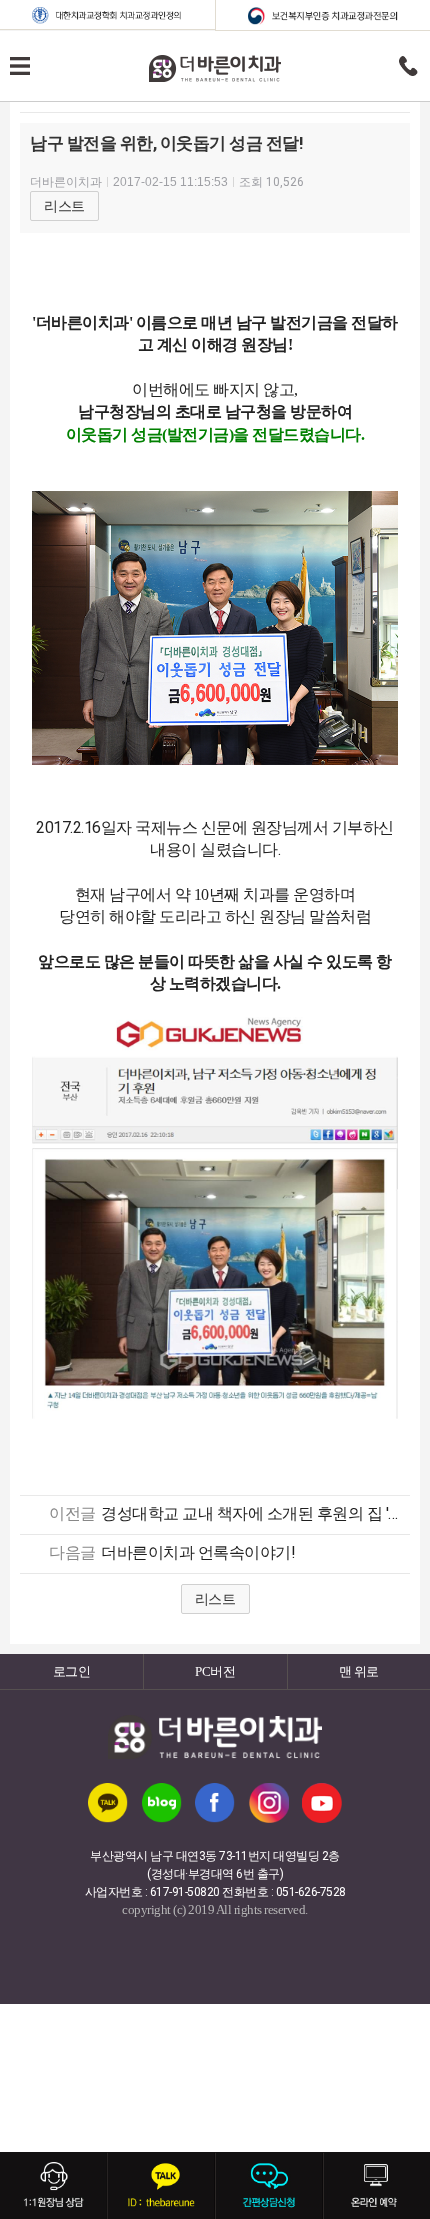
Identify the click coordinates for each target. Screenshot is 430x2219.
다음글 (72, 1552)
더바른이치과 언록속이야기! (198, 1552)
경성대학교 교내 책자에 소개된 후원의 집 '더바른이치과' (250, 1513)
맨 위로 (359, 1671)
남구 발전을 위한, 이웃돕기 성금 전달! (166, 143)
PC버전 (215, 1671)
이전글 (72, 1513)
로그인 (72, 1671)
